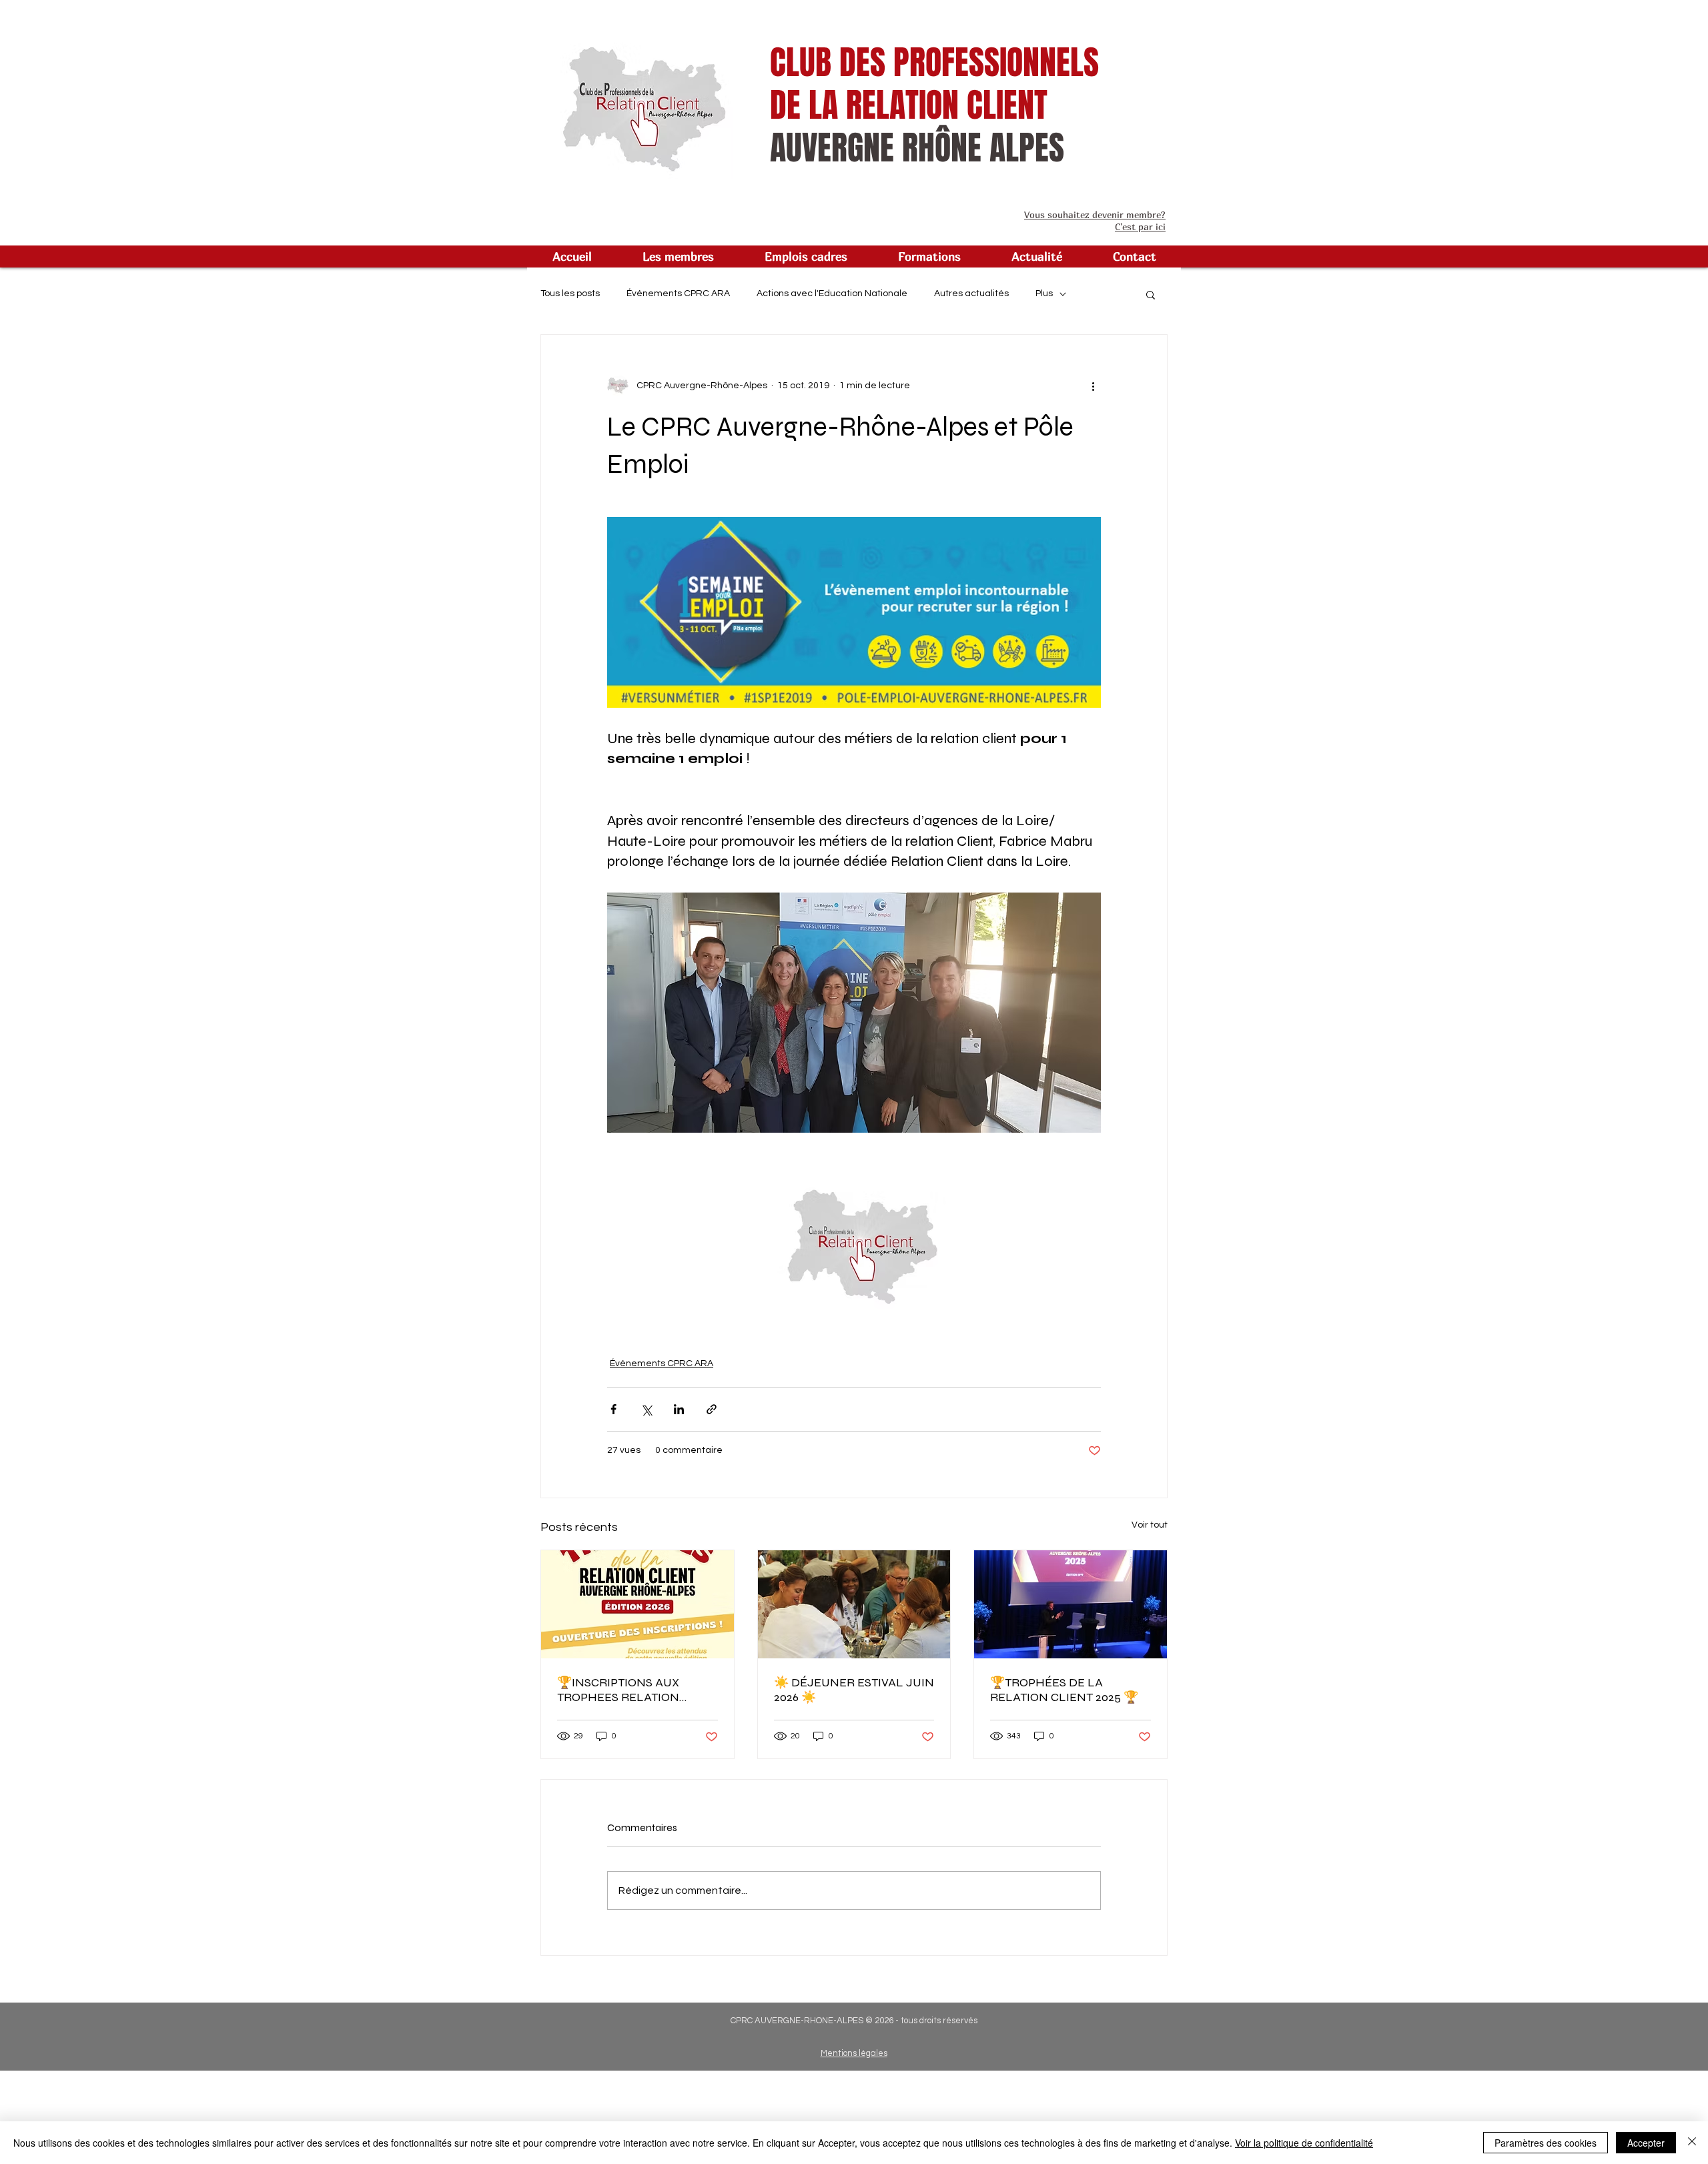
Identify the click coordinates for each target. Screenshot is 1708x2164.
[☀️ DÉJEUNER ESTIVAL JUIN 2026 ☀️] (854, 1604)
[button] (678, 256)
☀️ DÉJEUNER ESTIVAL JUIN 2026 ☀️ (854, 1690)
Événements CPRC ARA (678, 294)
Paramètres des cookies (1546, 2143)
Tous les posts (570, 294)
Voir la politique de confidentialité (1304, 2143)
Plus (1044, 294)
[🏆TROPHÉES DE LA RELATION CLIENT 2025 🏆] (1071, 1604)
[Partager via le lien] (712, 1409)
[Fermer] (1692, 2143)
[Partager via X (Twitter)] (646, 1409)
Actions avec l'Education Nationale (832, 294)
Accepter (1646, 2143)
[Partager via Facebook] (613, 1409)
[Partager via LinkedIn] (679, 1409)
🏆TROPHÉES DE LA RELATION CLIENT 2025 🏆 (1064, 1690)
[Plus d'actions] (1093, 386)
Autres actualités (971, 294)
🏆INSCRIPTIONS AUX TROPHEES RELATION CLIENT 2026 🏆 (618, 1690)
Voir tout (1150, 1525)
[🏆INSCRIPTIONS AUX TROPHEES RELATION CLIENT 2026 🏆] (637, 1604)
